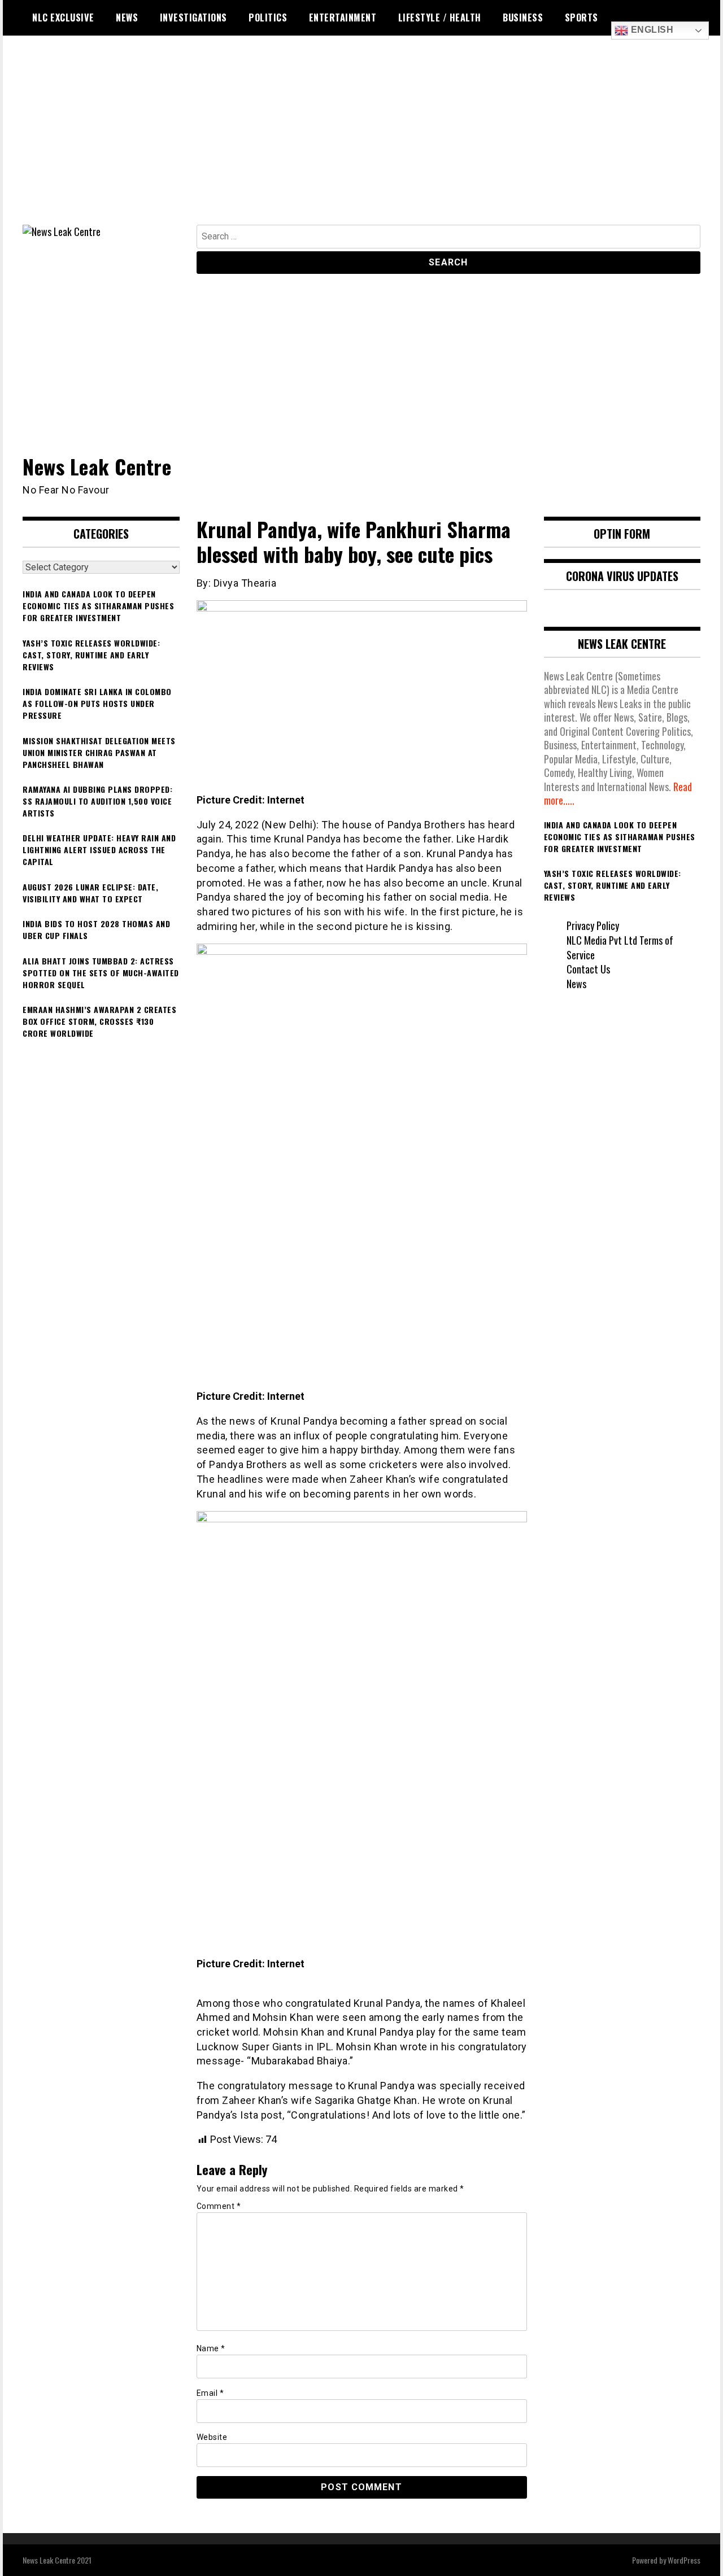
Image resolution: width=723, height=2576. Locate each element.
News (127, 18)
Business (523, 18)
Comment (219, 2206)
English (651, 30)
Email (210, 2393)
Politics (268, 18)
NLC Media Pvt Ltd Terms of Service (620, 948)
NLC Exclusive (63, 18)
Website (212, 2437)
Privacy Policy (593, 925)
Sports (582, 18)
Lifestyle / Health (440, 18)
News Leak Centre (97, 466)
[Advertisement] (361, 140)
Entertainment (343, 18)
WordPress (684, 2560)
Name (211, 2348)
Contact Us (588, 969)
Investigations (193, 18)
